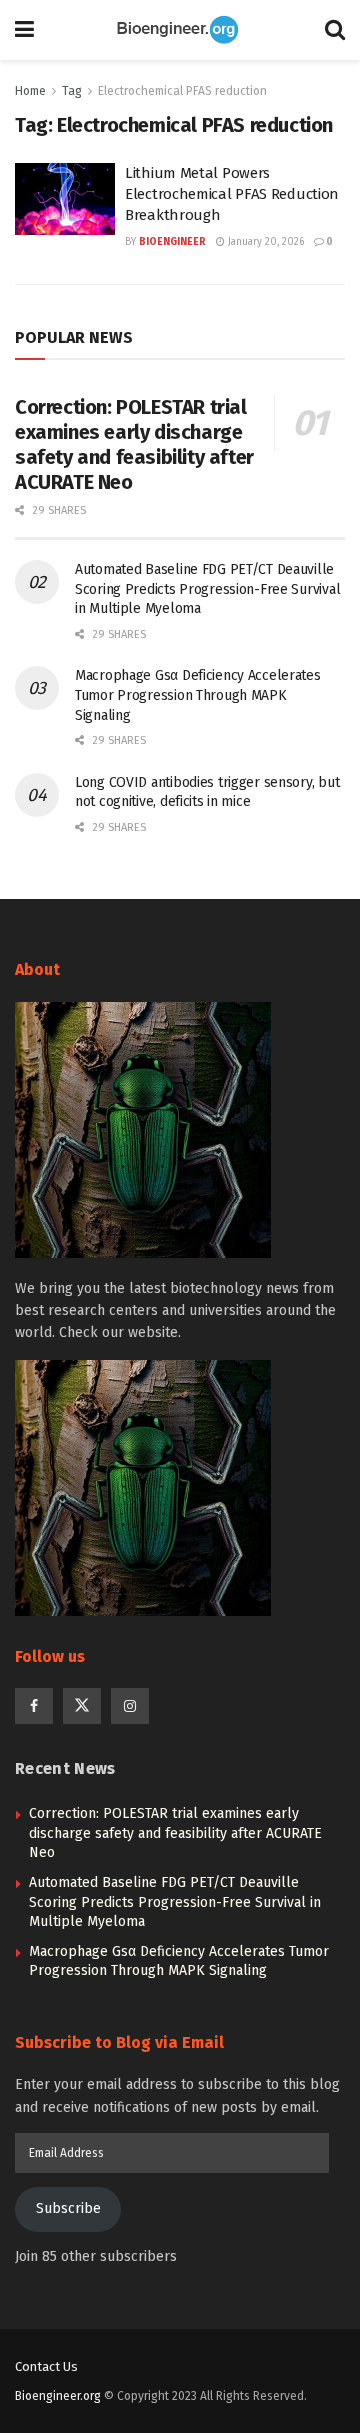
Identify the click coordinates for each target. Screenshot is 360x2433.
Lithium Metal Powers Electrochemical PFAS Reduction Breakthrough (232, 194)
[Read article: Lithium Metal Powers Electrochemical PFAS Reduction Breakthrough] (65, 199)
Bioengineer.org (58, 2396)
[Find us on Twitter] (82, 1706)
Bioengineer (172, 242)
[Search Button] (335, 30)
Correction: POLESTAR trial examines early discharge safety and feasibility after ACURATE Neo (134, 444)
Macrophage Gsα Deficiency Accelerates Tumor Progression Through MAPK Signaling (198, 695)
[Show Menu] (24, 30)
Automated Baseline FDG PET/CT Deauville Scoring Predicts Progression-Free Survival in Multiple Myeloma (207, 589)
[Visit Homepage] (180, 30)
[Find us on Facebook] (34, 1706)
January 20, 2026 (264, 242)
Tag (72, 91)
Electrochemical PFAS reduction (182, 91)
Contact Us (46, 2366)
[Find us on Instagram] (130, 1706)
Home (30, 91)
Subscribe (68, 2208)
